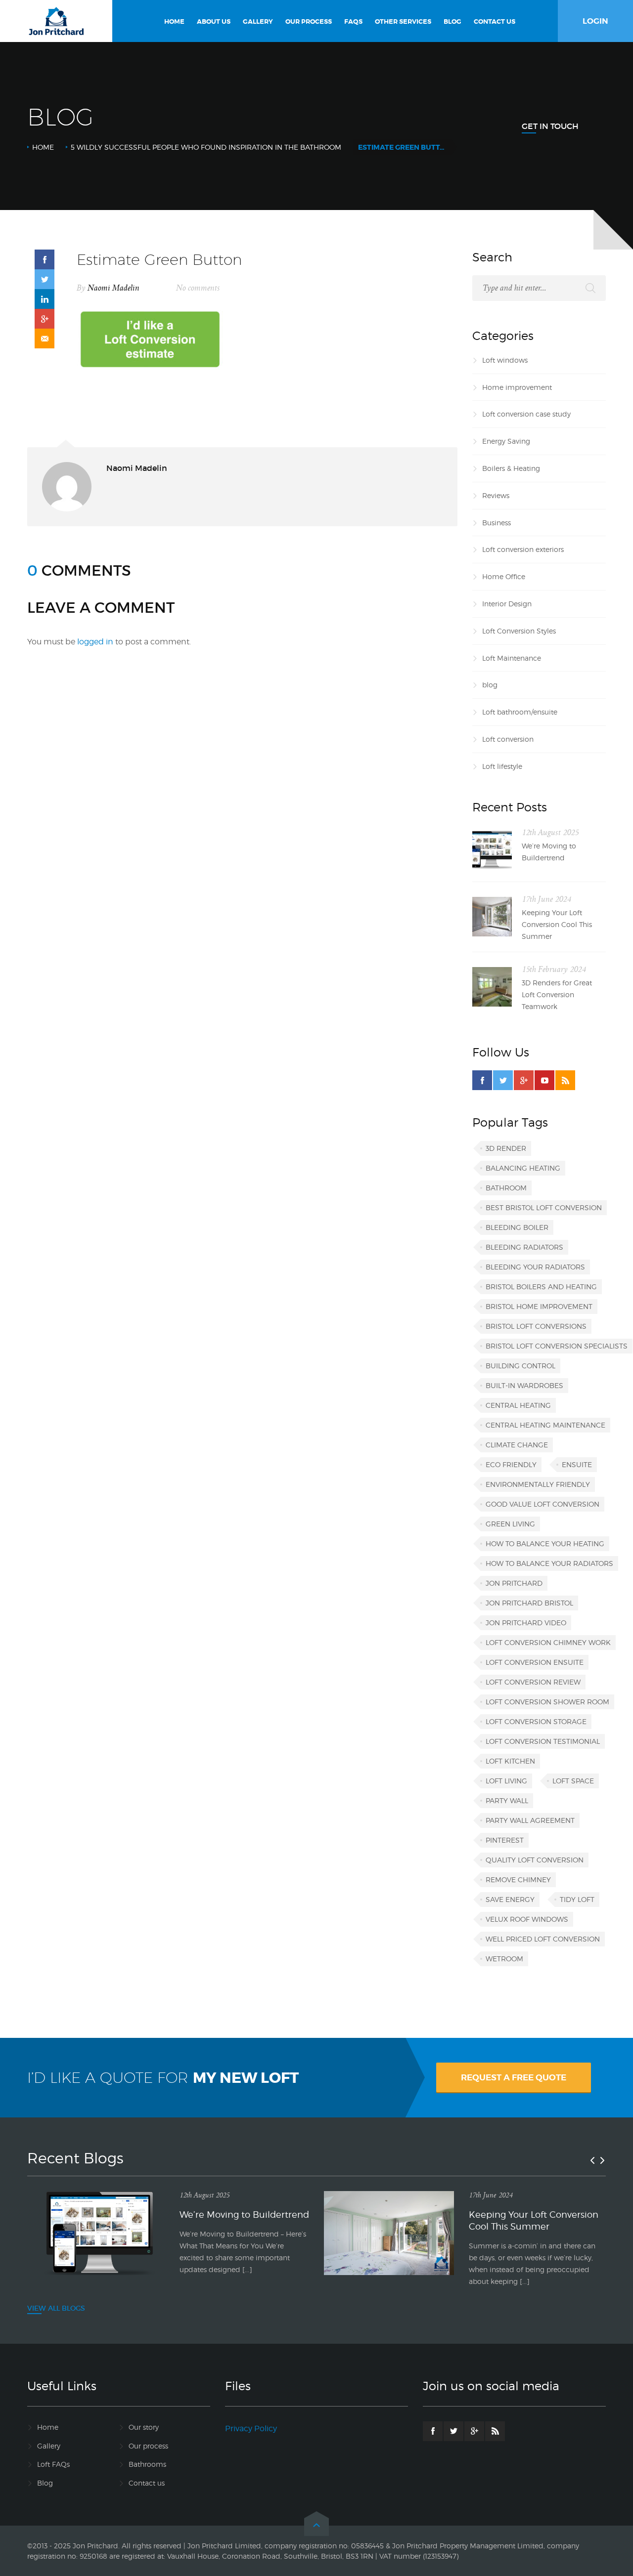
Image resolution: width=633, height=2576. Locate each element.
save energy (510, 1899)
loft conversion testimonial (543, 1741)
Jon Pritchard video (526, 1623)
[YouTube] (544, 1080)
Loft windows (505, 360)
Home (43, 147)
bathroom (506, 1188)
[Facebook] (482, 1080)
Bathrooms (147, 2464)
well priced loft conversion (543, 1939)
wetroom (504, 1959)
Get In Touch (550, 126)
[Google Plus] (524, 1080)
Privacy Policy (251, 2428)
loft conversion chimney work (548, 1642)
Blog (45, 2483)
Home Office (504, 576)
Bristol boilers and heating (541, 1287)
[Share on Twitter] (45, 279)
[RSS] (565, 1080)
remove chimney (518, 1879)
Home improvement (517, 387)
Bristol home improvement (539, 1306)
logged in (95, 642)
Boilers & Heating (511, 468)
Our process (148, 2446)
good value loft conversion (543, 1504)
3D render (506, 1148)
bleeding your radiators (535, 1267)
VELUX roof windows (527, 1919)
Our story (144, 2427)
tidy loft (577, 1899)
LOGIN (595, 21)
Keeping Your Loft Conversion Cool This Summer (557, 924)
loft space (573, 1781)
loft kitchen (510, 1761)
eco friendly (511, 1464)
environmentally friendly (538, 1484)
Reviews (496, 495)
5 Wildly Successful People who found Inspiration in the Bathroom (206, 147)
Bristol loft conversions (536, 1326)
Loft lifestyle (502, 766)
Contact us (147, 2483)
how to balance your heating (545, 1543)
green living (510, 1524)
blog (490, 685)
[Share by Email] (45, 338)
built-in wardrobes (524, 1385)
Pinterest (505, 1840)
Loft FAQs (53, 2464)
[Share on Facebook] (45, 259)
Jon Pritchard (514, 1583)
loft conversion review (533, 1682)
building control (520, 1366)
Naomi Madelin (113, 288)
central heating (518, 1405)
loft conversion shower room (547, 1702)
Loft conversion (508, 739)
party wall (507, 1800)
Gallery (49, 2446)
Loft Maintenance (512, 658)
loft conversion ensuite (535, 1662)
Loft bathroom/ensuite (520, 712)
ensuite (577, 1464)
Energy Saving (506, 441)
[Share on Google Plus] (45, 319)
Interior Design (507, 604)
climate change (517, 1445)
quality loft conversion (535, 1860)
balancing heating (523, 1168)
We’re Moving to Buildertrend (549, 852)
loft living (506, 1781)
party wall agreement (530, 1820)
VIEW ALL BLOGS (56, 2308)
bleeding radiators (524, 1247)
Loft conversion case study (526, 414)
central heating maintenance (545, 1425)
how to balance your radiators (549, 1563)
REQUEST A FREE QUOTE (514, 2077)
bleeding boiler (517, 1227)
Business (497, 523)
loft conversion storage (536, 1721)
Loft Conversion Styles (519, 631)
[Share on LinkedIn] (45, 299)
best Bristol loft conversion (544, 1207)
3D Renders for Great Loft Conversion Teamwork (557, 994)
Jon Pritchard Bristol (529, 1603)
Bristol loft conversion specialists (557, 1346)
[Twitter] (503, 1080)
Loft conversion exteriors (523, 549)
